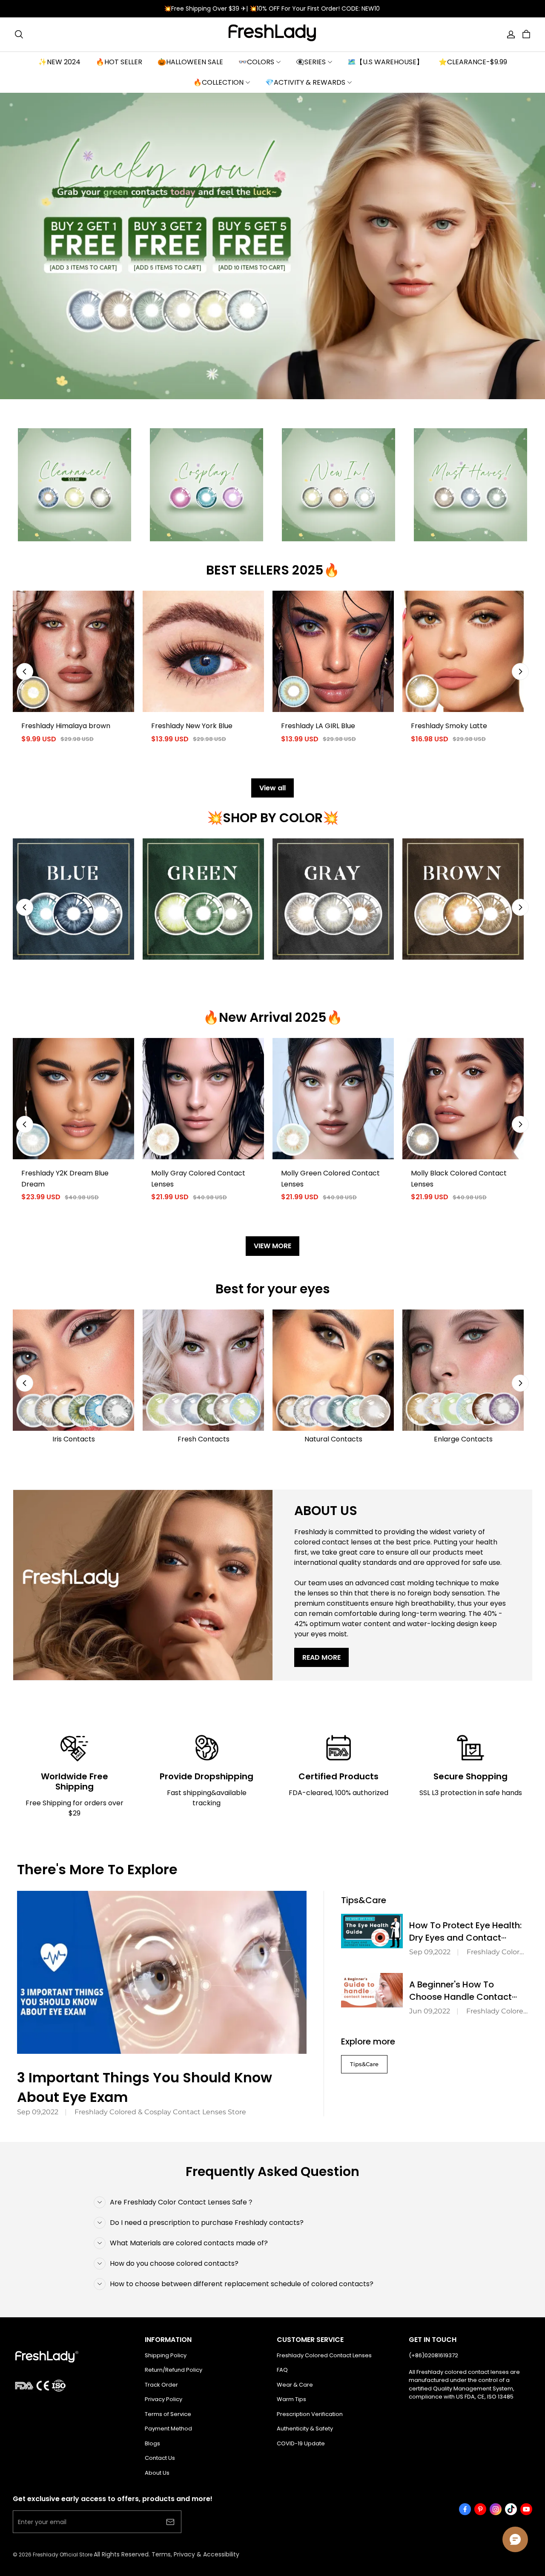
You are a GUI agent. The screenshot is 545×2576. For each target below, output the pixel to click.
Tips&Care (364, 2064)
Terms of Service (168, 2414)
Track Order (161, 2385)
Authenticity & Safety (305, 2429)
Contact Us (160, 2458)
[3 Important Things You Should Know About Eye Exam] (162, 1972)
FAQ (282, 2370)
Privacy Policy (163, 2399)
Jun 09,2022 (430, 2011)
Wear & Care (295, 2385)
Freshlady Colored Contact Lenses (324, 2355)
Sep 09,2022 (38, 2112)
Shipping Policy (166, 2355)
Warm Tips (291, 2399)
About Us (157, 2473)
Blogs (152, 2443)
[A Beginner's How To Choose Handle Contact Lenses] (372, 1990)
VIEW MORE (272, 1246)
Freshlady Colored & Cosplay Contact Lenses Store (160, 2112)
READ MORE (321, 1657)
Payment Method (168, 2429)
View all (272, 788)
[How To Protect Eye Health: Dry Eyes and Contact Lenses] (372, 1931)
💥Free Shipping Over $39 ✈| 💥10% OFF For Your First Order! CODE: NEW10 (273, 9)
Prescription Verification (310, 2414)
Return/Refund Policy (174, 2370)
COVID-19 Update (301, 2443)
